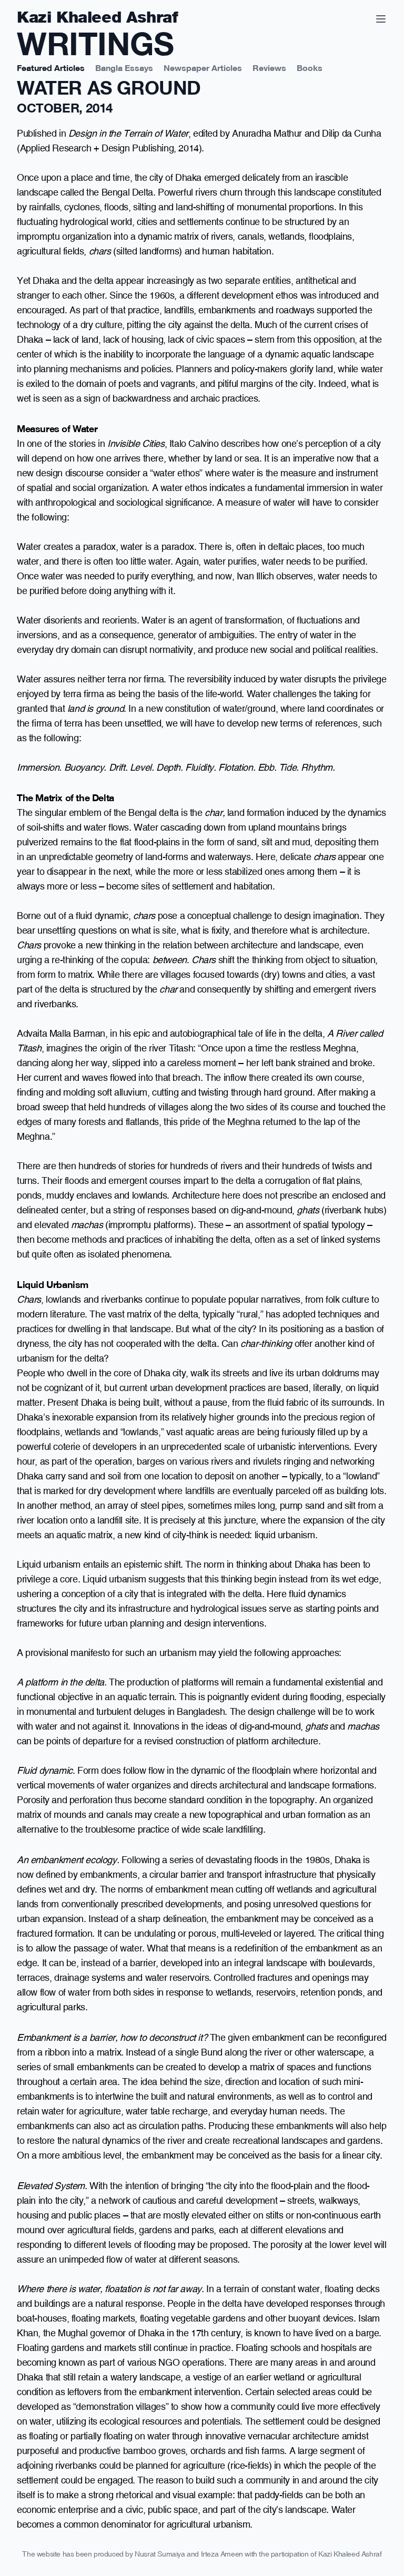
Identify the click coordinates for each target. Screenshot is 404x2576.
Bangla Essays (124, 67)
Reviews (269, 67)
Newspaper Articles (203, 67)
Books (310, 67)
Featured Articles (51, 67)
